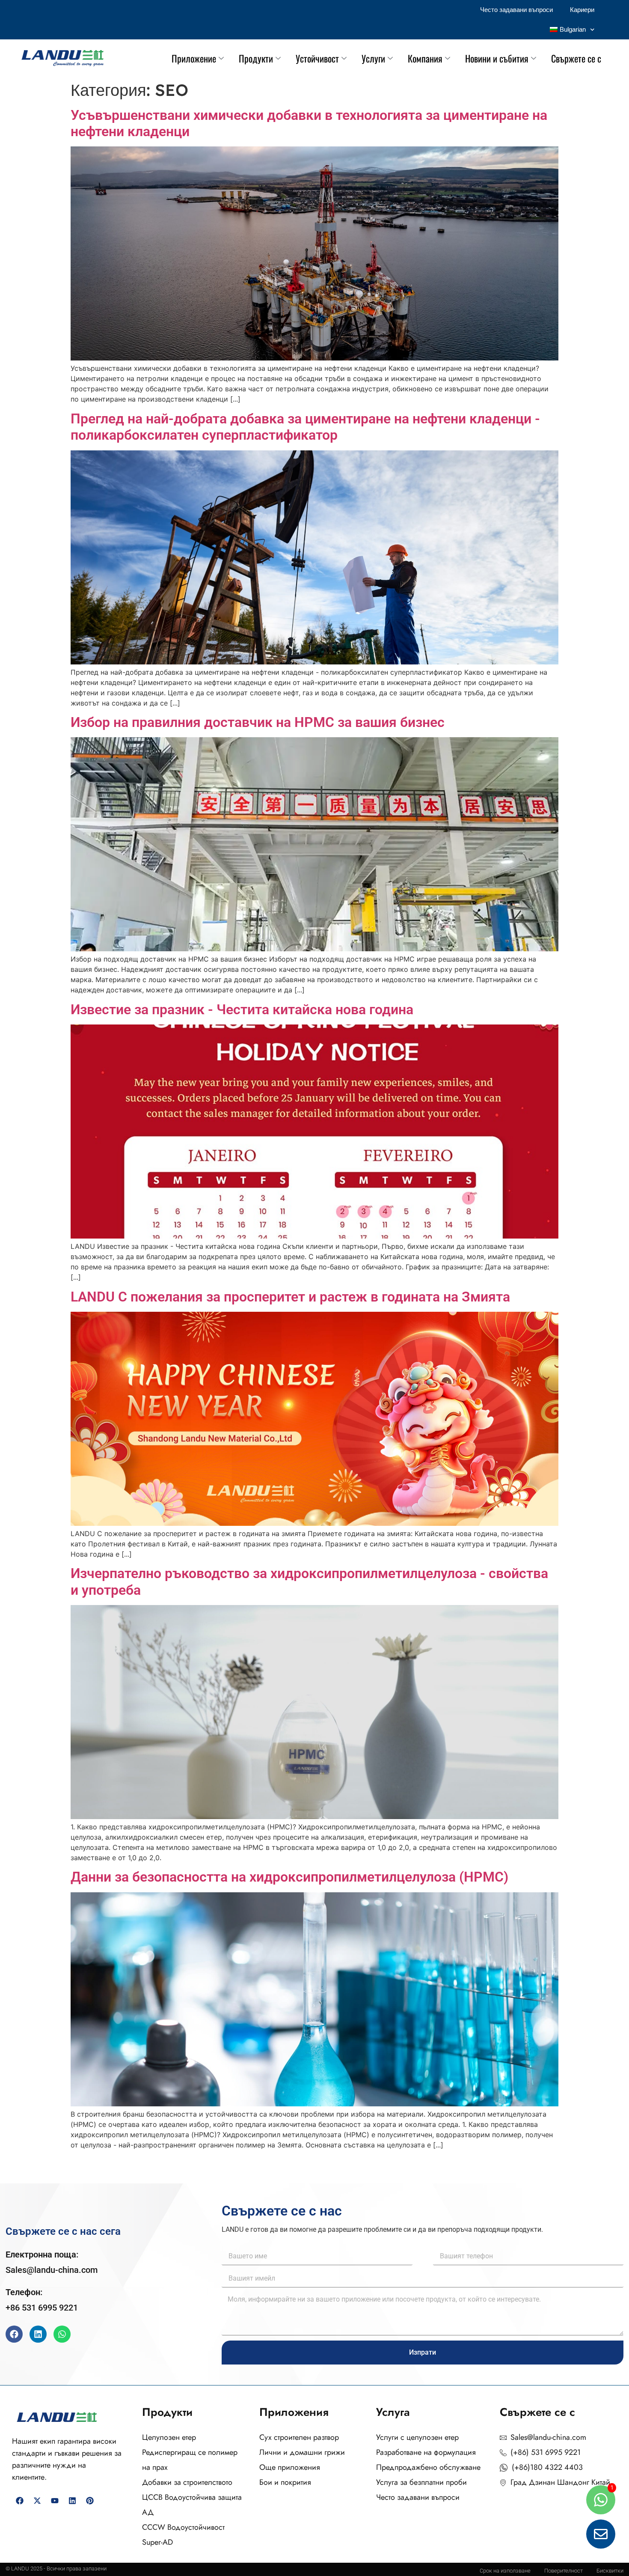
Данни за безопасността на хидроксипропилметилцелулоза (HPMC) (289, 1877)
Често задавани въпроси (516, 10)
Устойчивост (317, 58)
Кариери (582, 10)
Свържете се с (576, 58)
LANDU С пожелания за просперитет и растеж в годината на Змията (290, 1297)
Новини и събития (497, 58)
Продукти (256, 58)
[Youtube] (55, 2501)
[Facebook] (14, 2334)
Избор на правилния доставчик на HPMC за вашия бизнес (258, 722)
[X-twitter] (37, 2501)
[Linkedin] (38, 2334)
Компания (425, 58)
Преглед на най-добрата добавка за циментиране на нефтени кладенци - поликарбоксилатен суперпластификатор (305, 427)
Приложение (194, 58)
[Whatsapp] (62, 2334)
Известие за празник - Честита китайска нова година (242, 1010)
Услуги (373, 58)
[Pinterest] (90, 2501)
